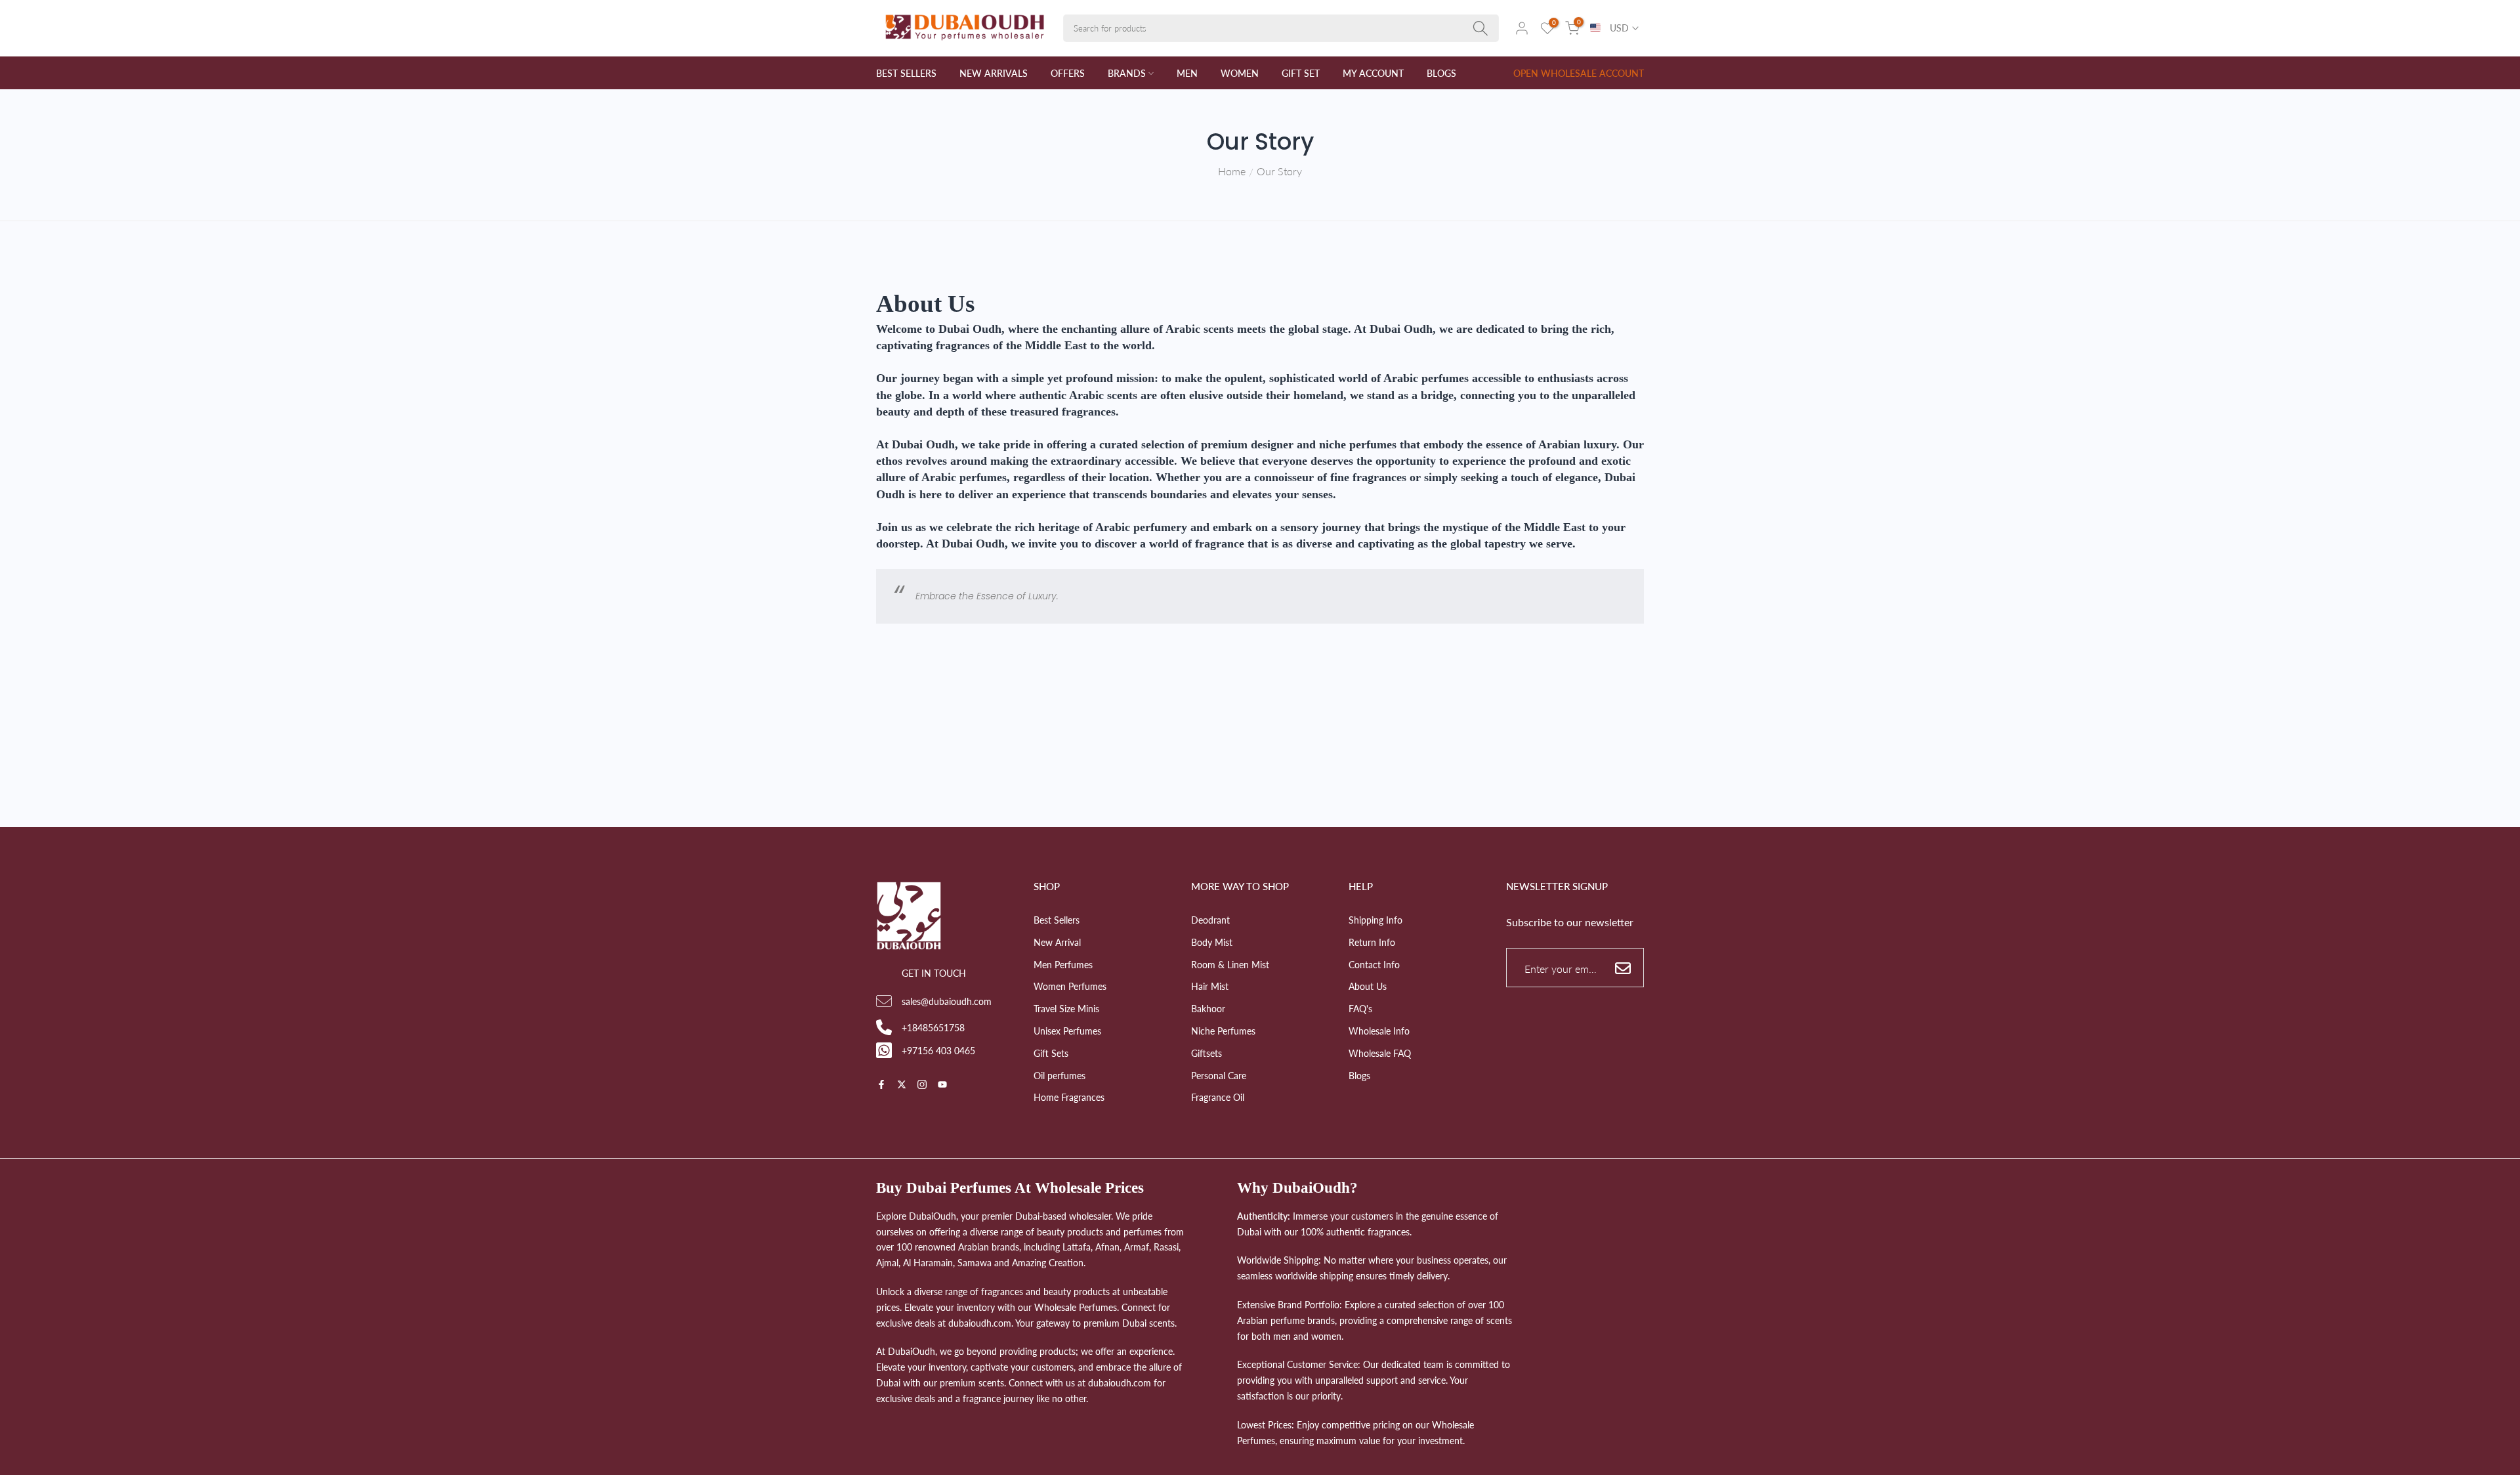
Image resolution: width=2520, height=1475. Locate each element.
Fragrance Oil (1218, 1097)
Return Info (1372, 942)
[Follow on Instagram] (922, 1085)
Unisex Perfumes (1067, 1030)
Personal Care (1219, 1075)
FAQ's (1360, 1009)
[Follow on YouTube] (942, 1085)
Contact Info (1374, 964)
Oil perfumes (1060, 1075)
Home (1232, 171)
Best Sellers (1057, 920)
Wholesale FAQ (1380, 1053)
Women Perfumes (1070, 986)
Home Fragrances (1069, 1097)
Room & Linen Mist (1230, 964)
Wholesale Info (1379, 1030)
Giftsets (1207, 1053)
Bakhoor (1208, 1009)
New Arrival (1057, 942)
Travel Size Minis (1066, 1009)
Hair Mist (1210, 986)
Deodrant (1210, 920)
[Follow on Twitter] (902, 1085)
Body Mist (1212, 942)
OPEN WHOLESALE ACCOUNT (1579, 73)
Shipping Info (1375, 920)
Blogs (1359, 1075)
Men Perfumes (1063, 964)
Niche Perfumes (1223, 1030)
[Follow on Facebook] (881, 1085)
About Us (1368, 986)
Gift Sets (1051, 1053)
